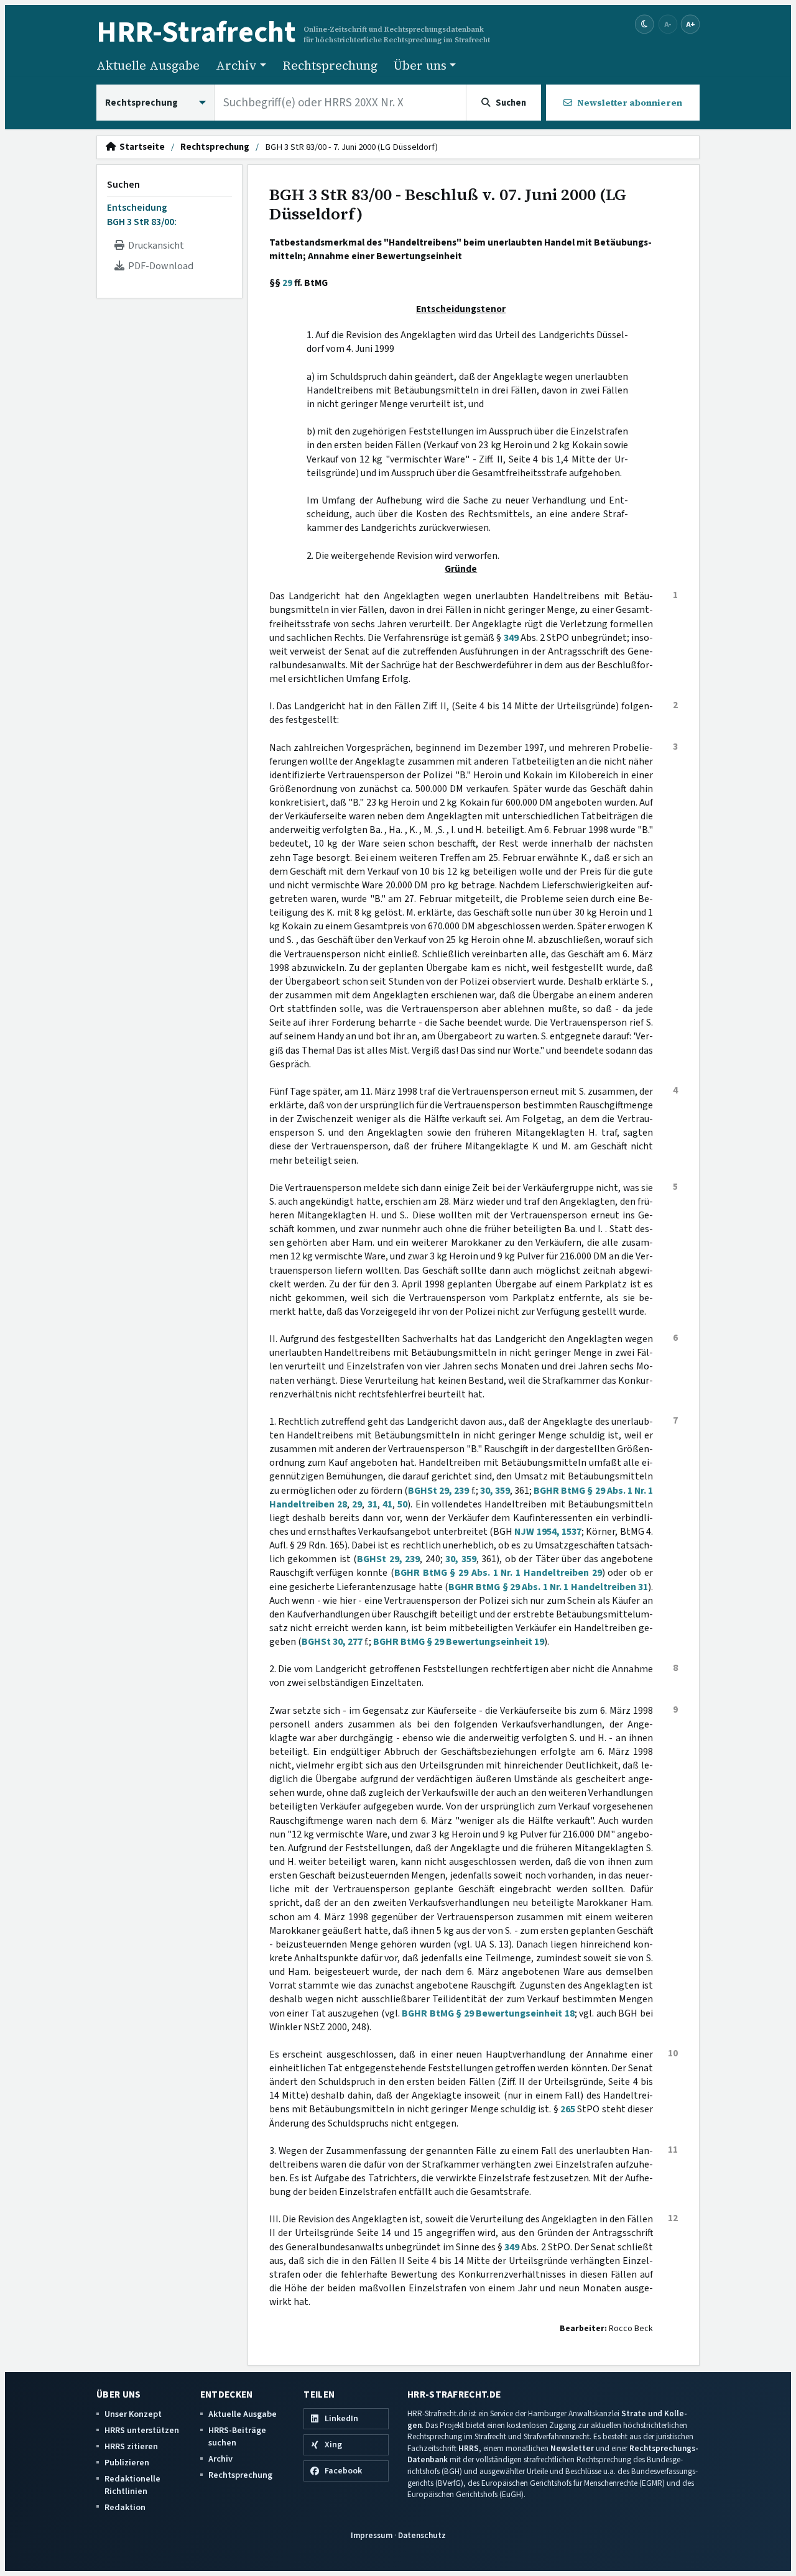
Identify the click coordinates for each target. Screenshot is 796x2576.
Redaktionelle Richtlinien (132, 2485)
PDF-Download (159, 266)
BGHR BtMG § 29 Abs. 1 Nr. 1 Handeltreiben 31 (548, 1587)
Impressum (372, 2535)
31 (373, 1504)
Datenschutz (422, 2535)
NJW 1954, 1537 (548, 1532)
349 (511, 638)
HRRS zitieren (131, 2446)
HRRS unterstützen (142, 2430)
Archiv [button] (236, 65)
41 (387, 1504)
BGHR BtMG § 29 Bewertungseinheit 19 (459, 1642)
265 (568, 2109)
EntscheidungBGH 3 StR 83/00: (142, 214)
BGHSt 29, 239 (438, 1491)
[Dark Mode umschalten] (645, 25)
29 (287, 283)
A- (668, 24)
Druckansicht (154, 246)
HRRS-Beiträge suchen (237, 2436)
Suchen (123, 185)
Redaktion (125, 2507)
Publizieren (127, 2463)
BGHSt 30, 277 (332, 1642)
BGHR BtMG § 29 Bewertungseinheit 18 (488, 2013)
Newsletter (572, 2448)
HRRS (469, 2448)
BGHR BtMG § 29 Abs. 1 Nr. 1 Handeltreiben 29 (498, 1573)
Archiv (220, 2459)
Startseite (140, 147)
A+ (690, 24)
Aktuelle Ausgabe (148, 65)
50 (402, 1504)
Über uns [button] (420, 65)
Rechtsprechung (330, 65)
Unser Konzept (133, 2414)
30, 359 (495, 1491)
